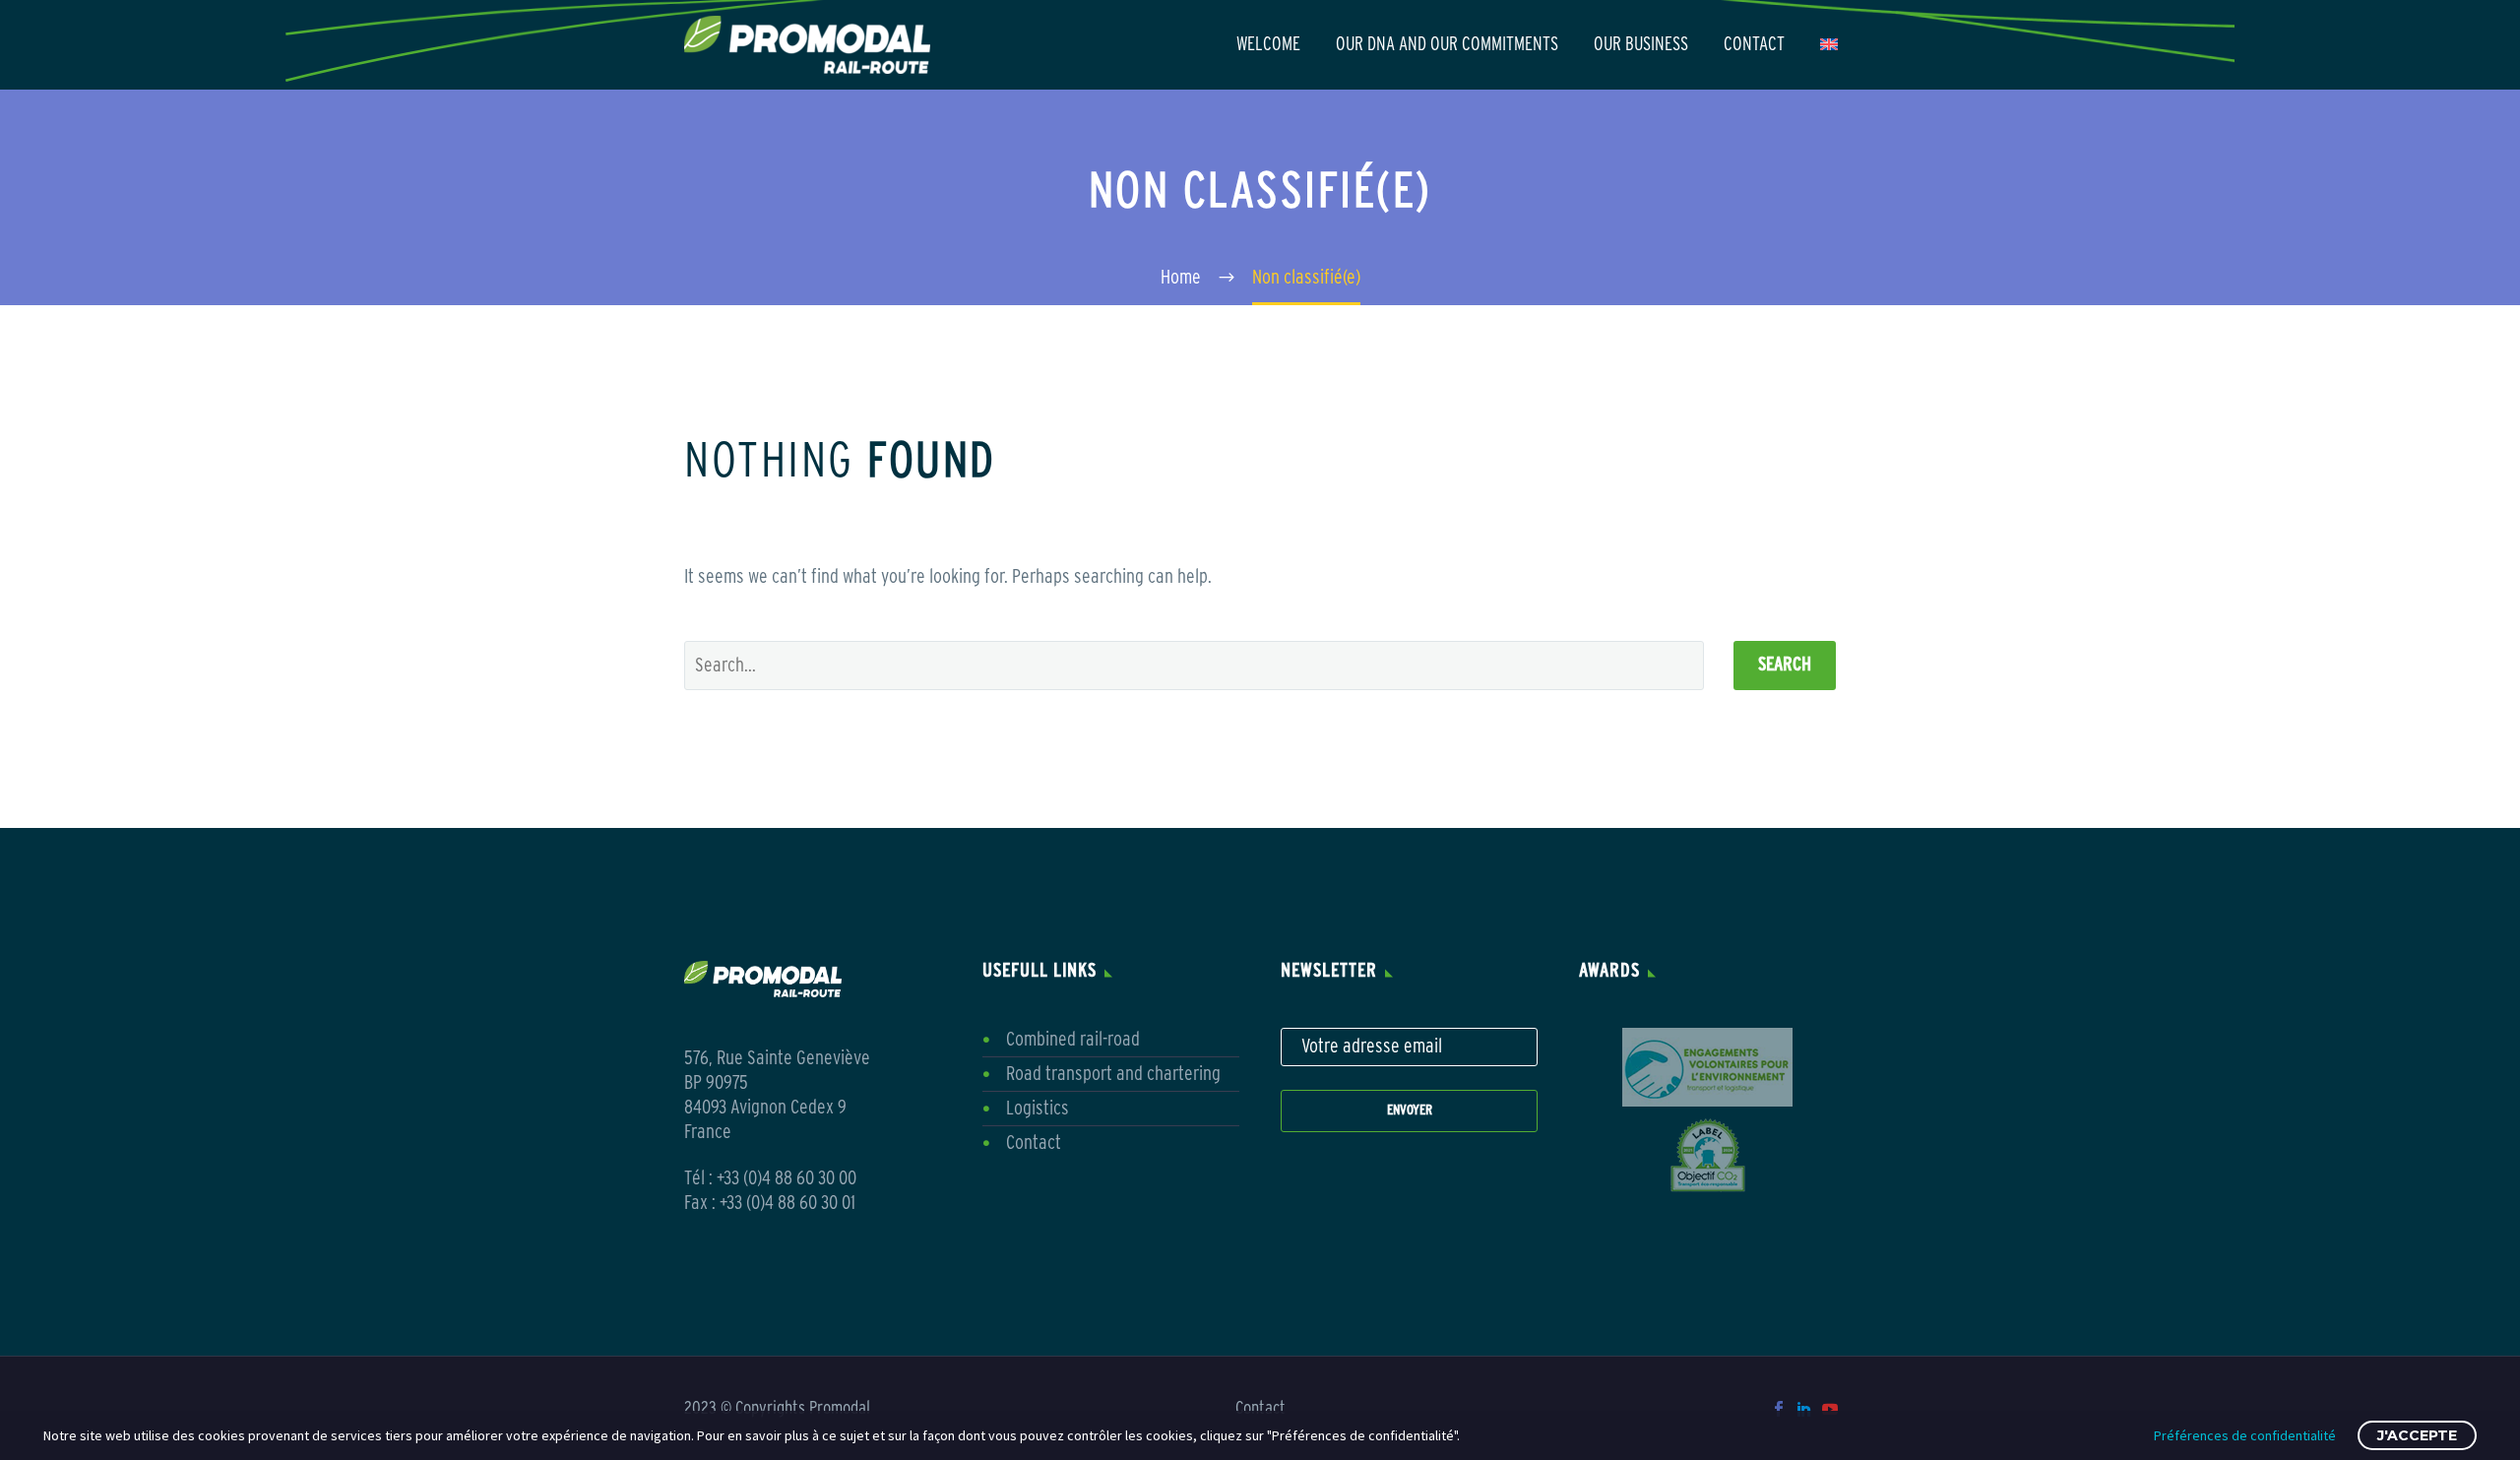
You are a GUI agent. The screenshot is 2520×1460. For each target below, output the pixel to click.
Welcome (1268, 45)
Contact (1754, 45)
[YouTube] (1830, 1409)
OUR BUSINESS (1641, 45)
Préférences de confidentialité (2245, 1435)
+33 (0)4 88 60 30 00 (787, 1178)
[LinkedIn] (1804, 1409)
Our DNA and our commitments (1447, 45)
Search (1785, 665)
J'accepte (2417, 1435)
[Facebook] (1779, 1409)
